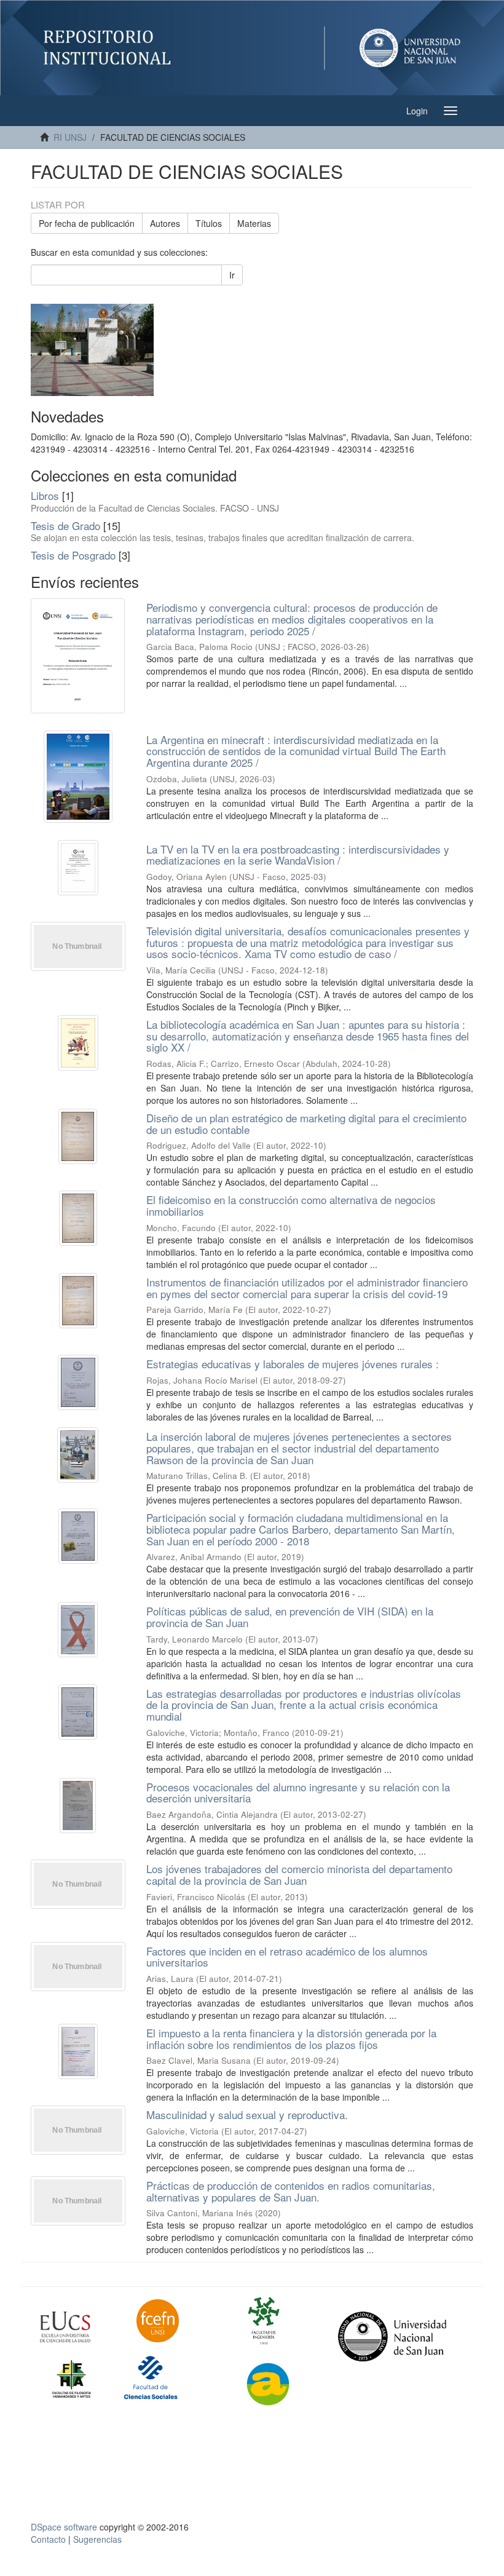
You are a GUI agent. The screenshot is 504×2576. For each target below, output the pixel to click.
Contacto (48, 2539)
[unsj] (79, 2327)
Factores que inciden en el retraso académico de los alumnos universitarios (287, 1957)
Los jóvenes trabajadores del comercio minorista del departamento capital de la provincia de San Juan (299, 1874)
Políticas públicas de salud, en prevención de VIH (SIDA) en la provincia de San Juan (290, 1617)
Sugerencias (97, 2539)
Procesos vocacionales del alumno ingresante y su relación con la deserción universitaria (298, 1793)
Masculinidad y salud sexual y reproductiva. (247, 2114)
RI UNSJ (70, 137)
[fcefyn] (175, 2321)
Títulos (209, 223)
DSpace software (64, 2527)
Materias (254, 223)
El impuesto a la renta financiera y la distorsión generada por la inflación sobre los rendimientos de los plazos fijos (291, 2039)
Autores (165, 223)
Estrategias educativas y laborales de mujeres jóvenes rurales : (293, 1364)
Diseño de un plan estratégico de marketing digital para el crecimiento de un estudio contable (306, 1124)
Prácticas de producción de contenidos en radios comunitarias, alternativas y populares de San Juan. (291, 2191)
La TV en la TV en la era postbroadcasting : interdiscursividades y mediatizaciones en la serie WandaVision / (298, 855)
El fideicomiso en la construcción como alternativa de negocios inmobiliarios (291, 1205)
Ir (232, 275)
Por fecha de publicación (87, 223)
